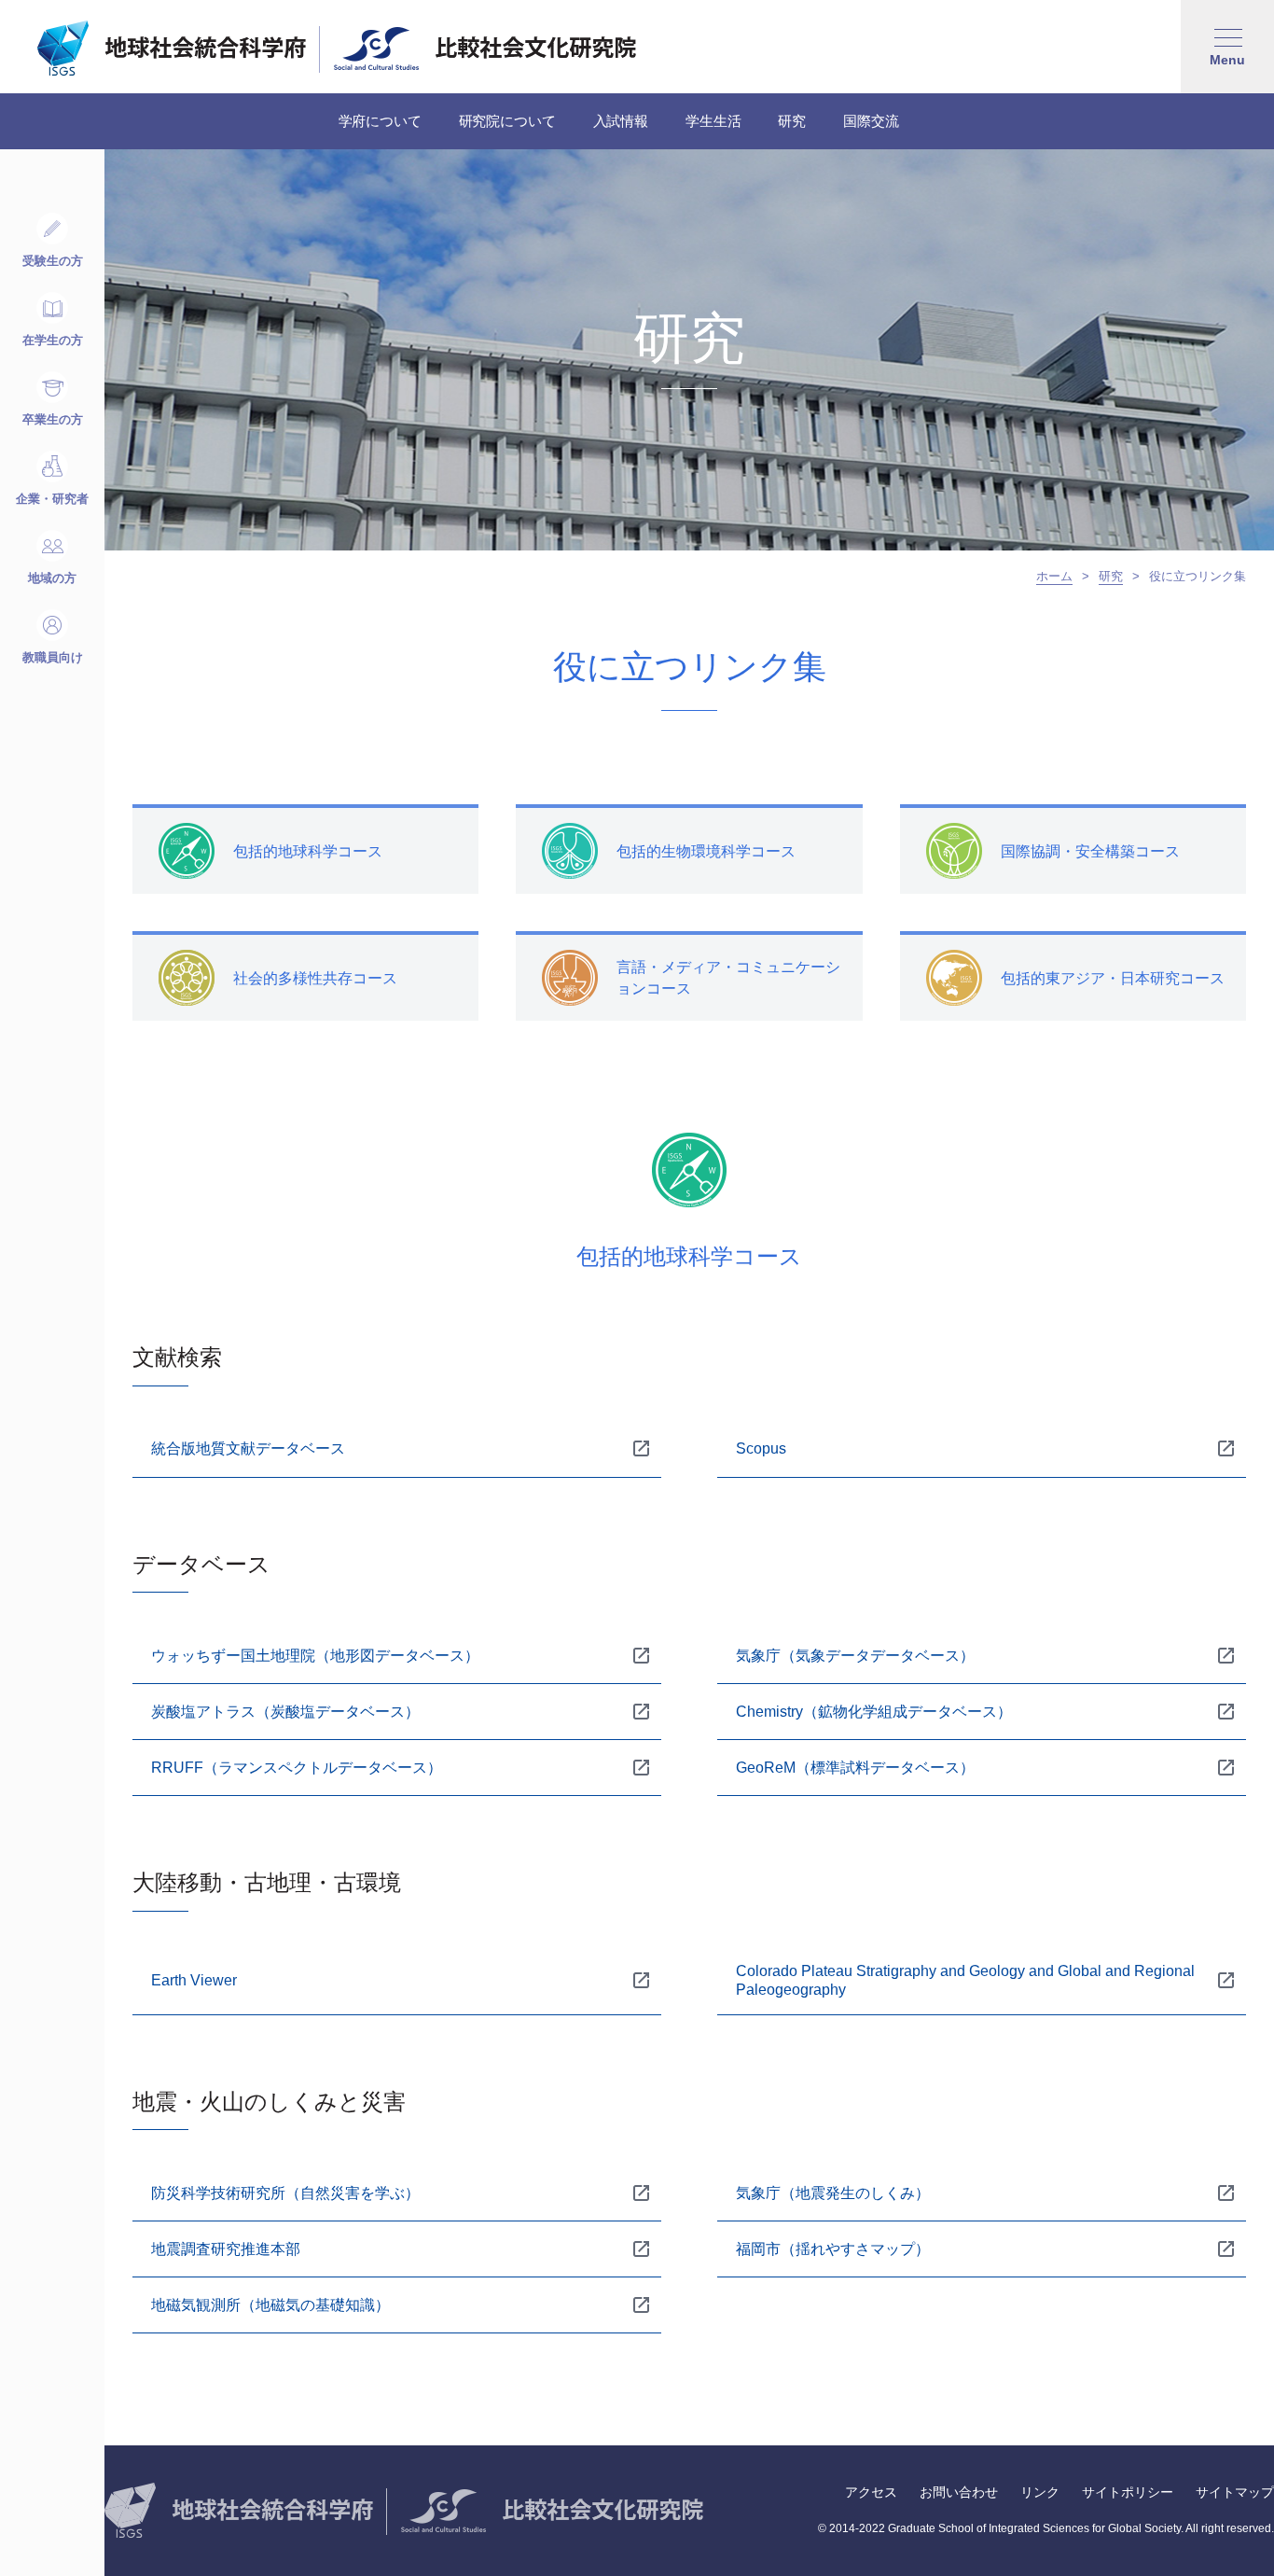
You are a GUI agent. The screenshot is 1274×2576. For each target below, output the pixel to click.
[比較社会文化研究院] (485, 49)
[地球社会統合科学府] (172, 49)
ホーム (1054, 576)
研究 (1111, 576)
